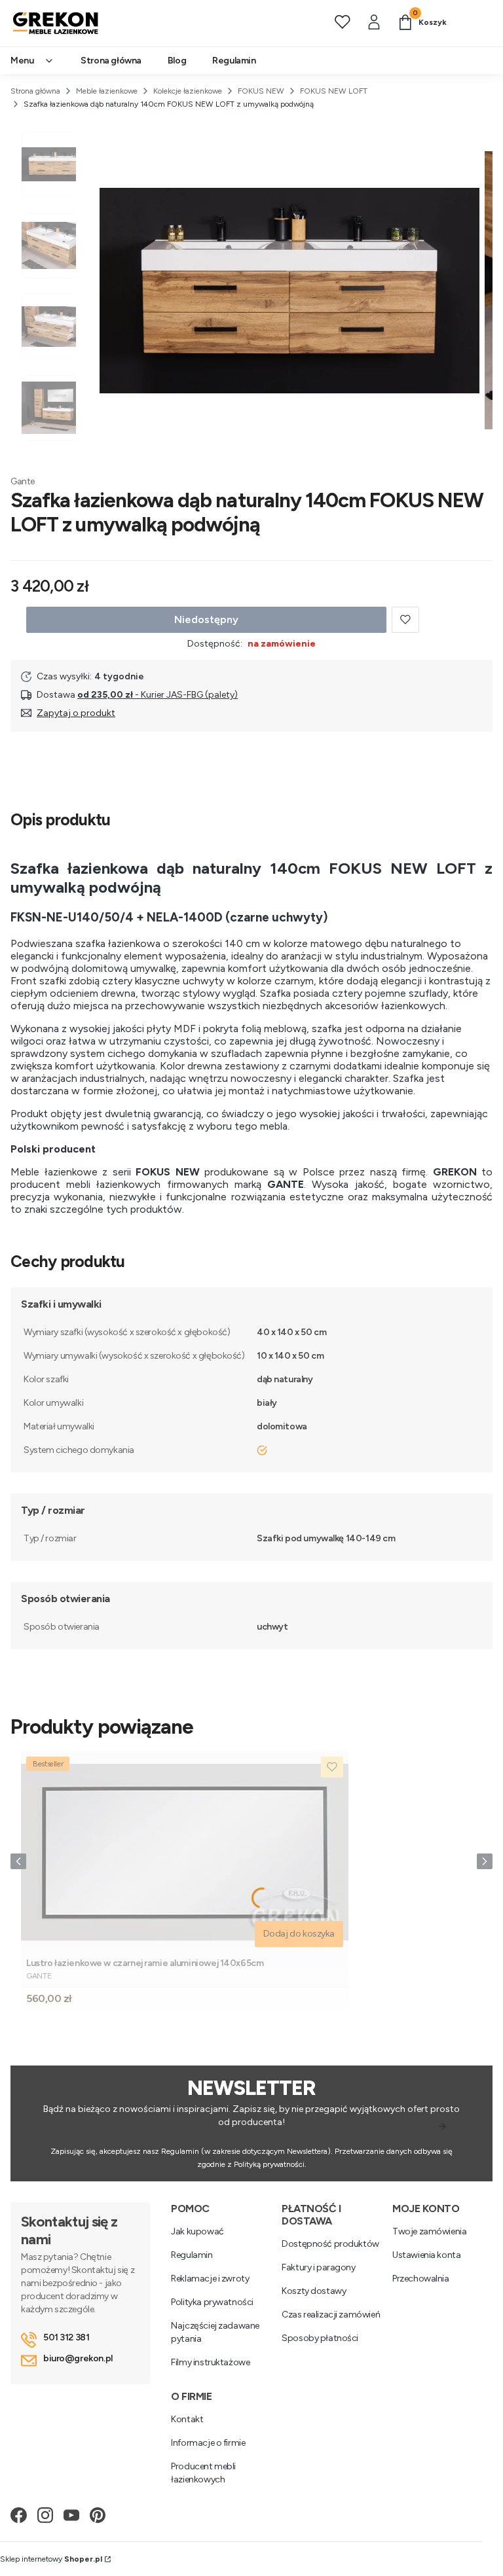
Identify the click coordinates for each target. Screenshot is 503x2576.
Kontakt (187, 2419)
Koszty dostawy (314, 2291)
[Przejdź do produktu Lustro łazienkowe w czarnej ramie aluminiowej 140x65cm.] (185, 1852)
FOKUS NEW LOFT (334, 91)
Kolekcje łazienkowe (188, 91)
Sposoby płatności (320, 2338)
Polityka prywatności (212, 2302)
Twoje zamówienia (429, 2231)
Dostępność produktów (330, 2244)
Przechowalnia (421, 2279)
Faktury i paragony (318, 2267)
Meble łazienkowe (107, 91)
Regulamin (192, 2255)
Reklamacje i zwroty (210, 2279)
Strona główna (35, 91)
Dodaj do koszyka (299, 1934)
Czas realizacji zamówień (331, 2315)
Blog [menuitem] (177, 61)
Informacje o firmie (208, 2443)
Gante (23, 481)
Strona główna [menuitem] (111, 61)
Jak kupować (197, 2231)
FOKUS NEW (261, 91)
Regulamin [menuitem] (234, 61)
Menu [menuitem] (22, 61)
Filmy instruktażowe (210, 2362)
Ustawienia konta (426, 2255)
